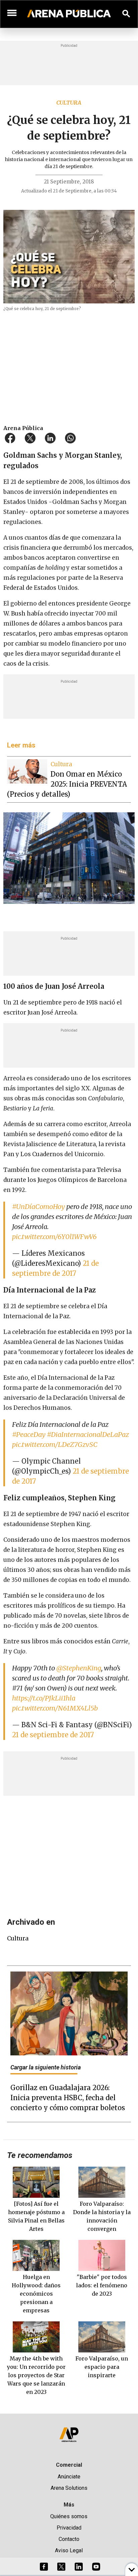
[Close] (110, 1237)
